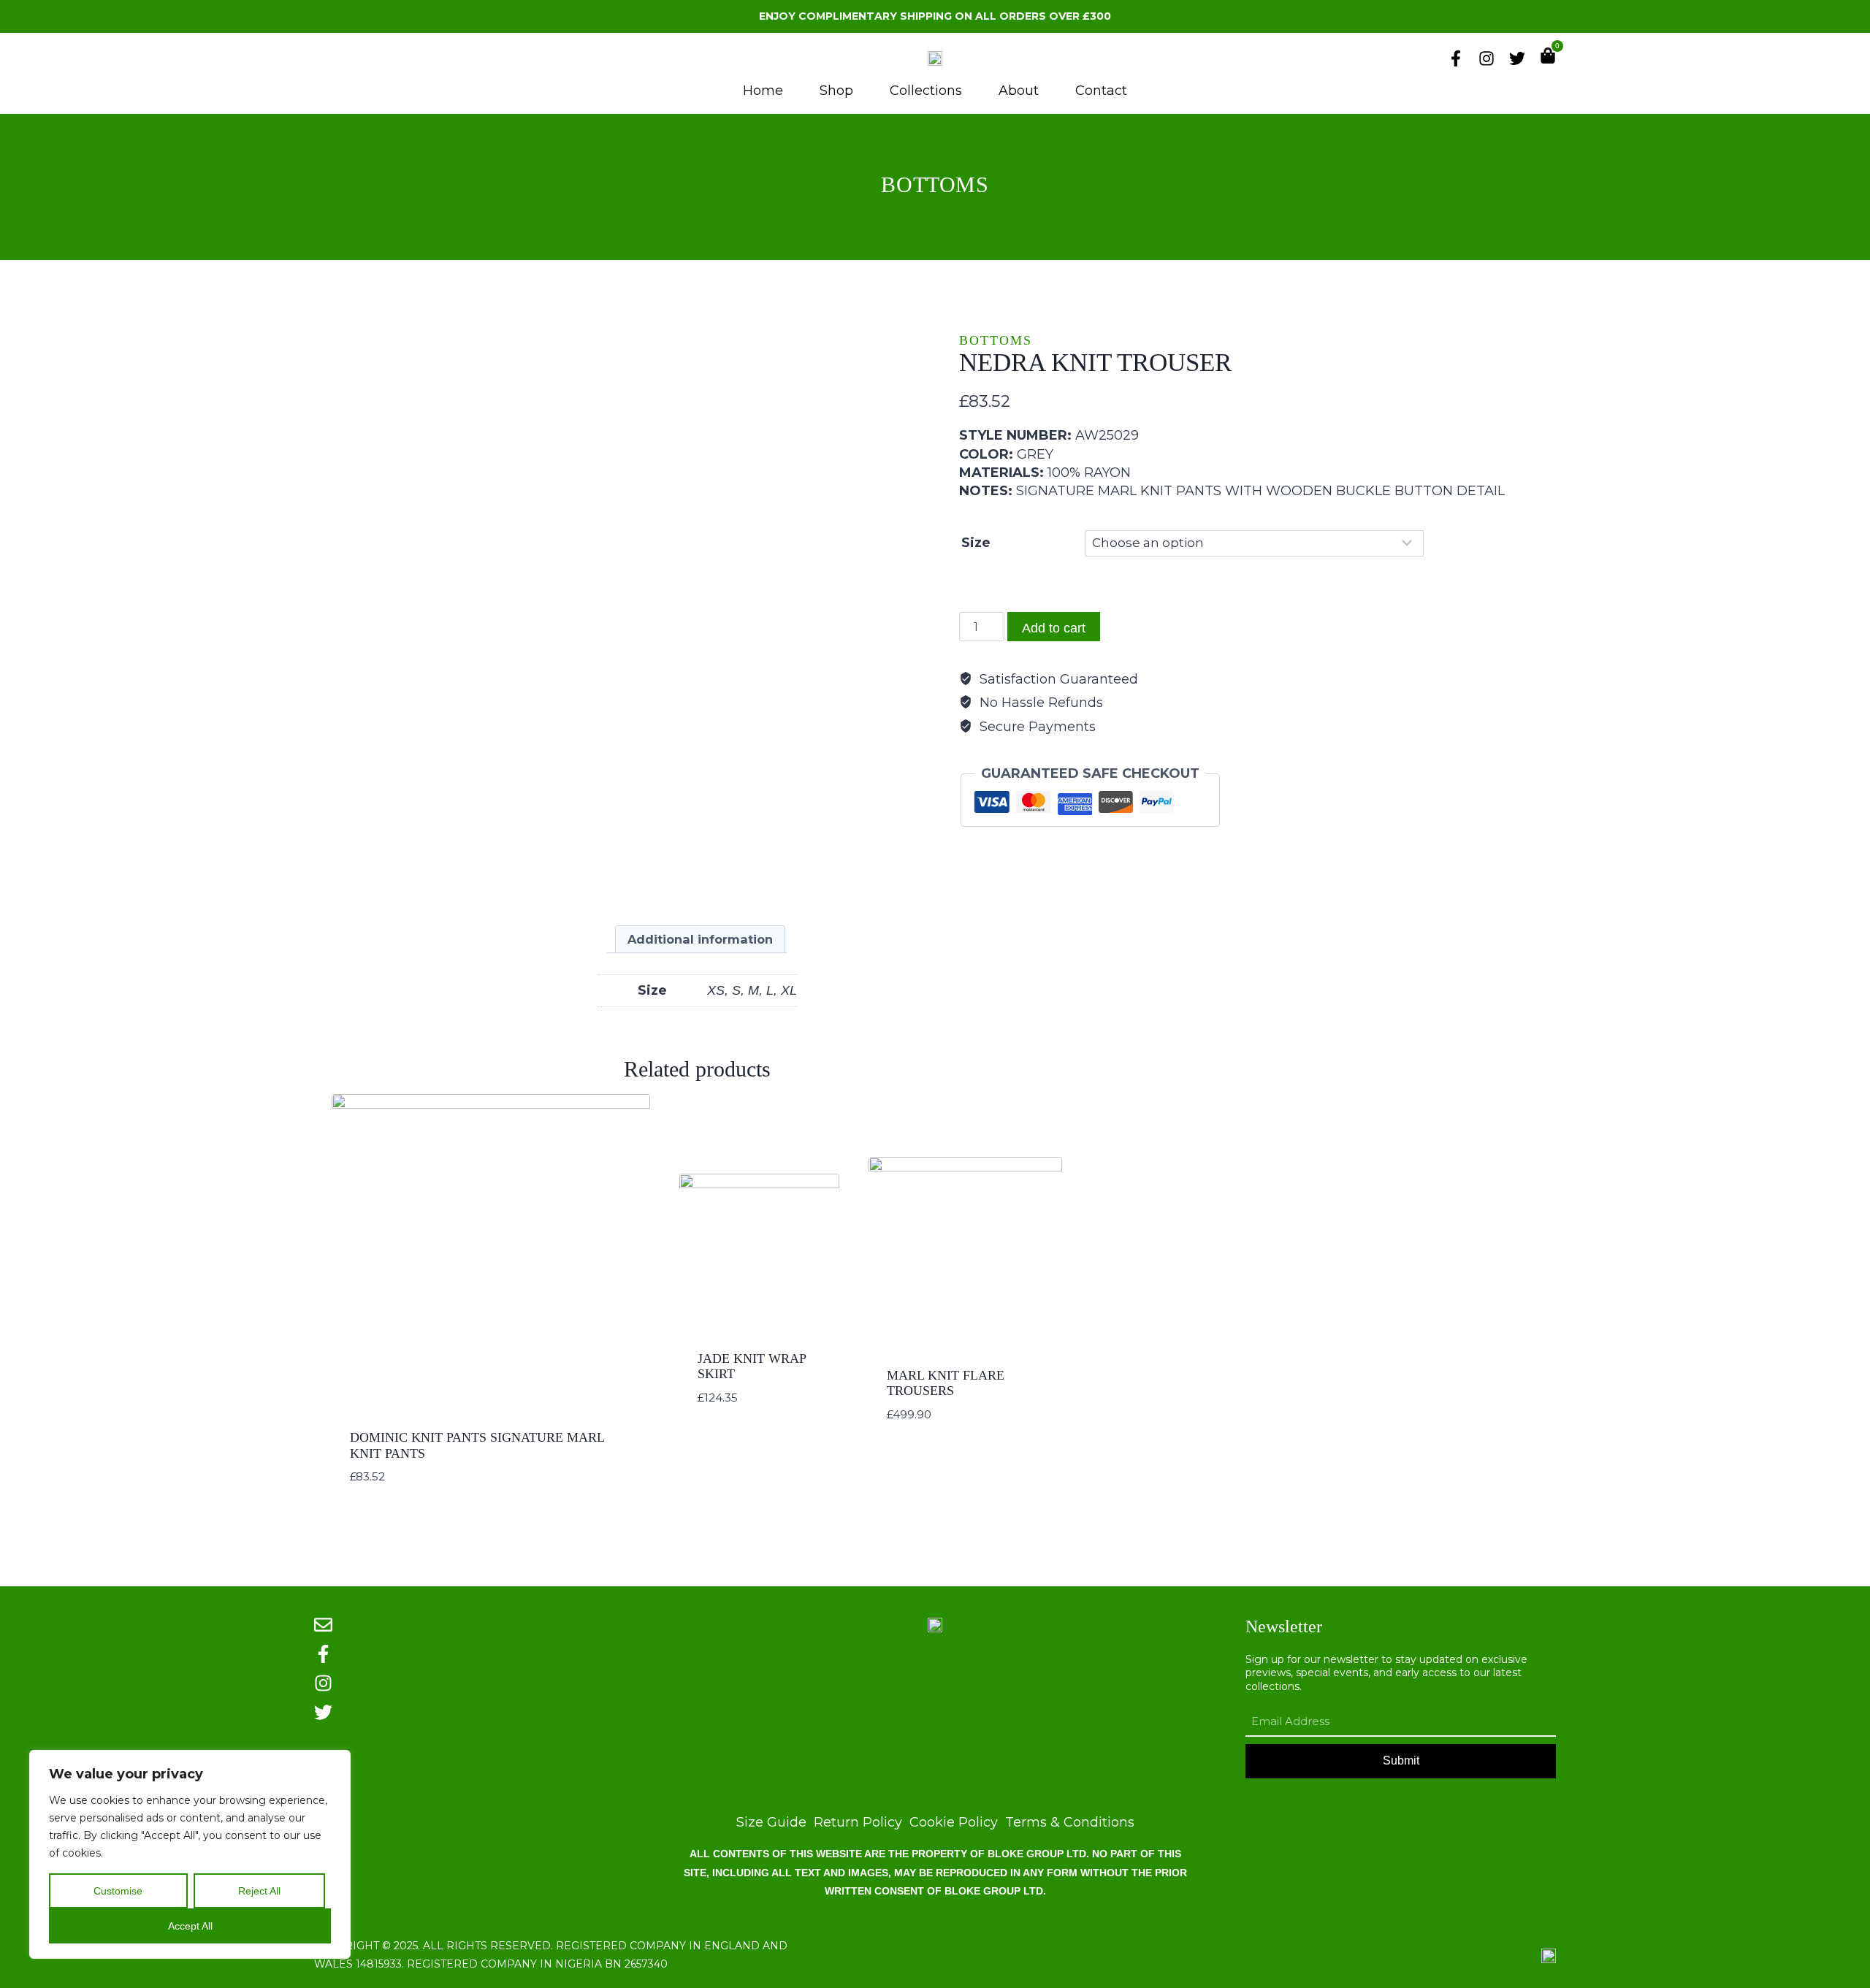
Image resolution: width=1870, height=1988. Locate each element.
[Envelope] (323, 1625)
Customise (118, 1891)
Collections (926, 91)
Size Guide (771, 1823)
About (1019, 91)
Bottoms (935, 184)
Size (976, 543)
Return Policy (858, 1823)
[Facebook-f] (1456, 58)
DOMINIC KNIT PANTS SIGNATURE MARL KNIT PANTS (477, 1445)
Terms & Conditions (1070, 1823)
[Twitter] (1517, 58)
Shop (836, 91)
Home (763, 91)
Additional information (700, 939)
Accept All (190, 1926)
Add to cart (1054, 628)
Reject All (259, 1891)
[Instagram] (1487, 58)
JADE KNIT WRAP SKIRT (752, 1366)
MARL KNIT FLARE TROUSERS (946, 1383)
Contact (1101, 91)
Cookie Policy (954, 1823)
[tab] (700, 939)
